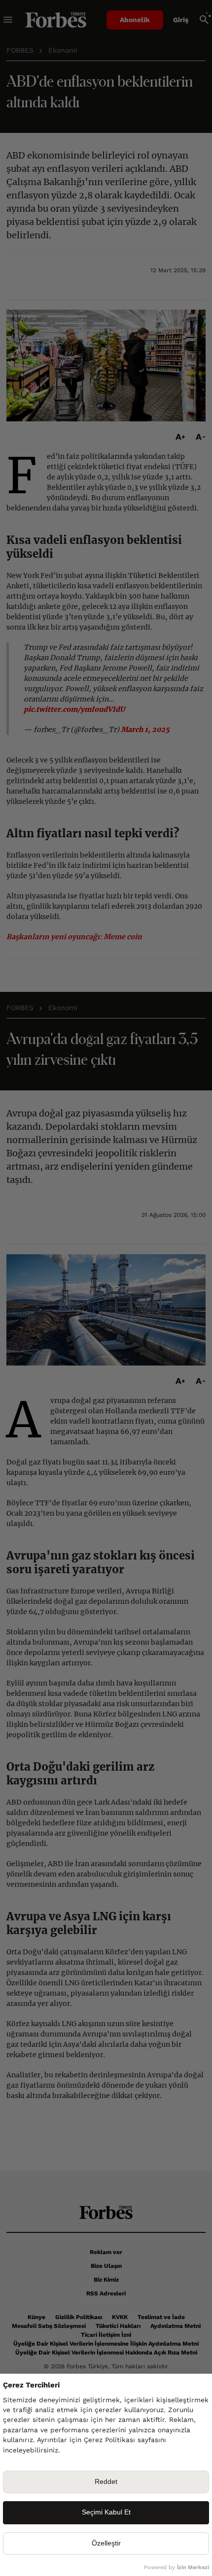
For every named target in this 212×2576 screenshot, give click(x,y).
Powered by (177, 2567)
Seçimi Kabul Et (106, 2512)
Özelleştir (106, 2543)
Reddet (106, 2482)
